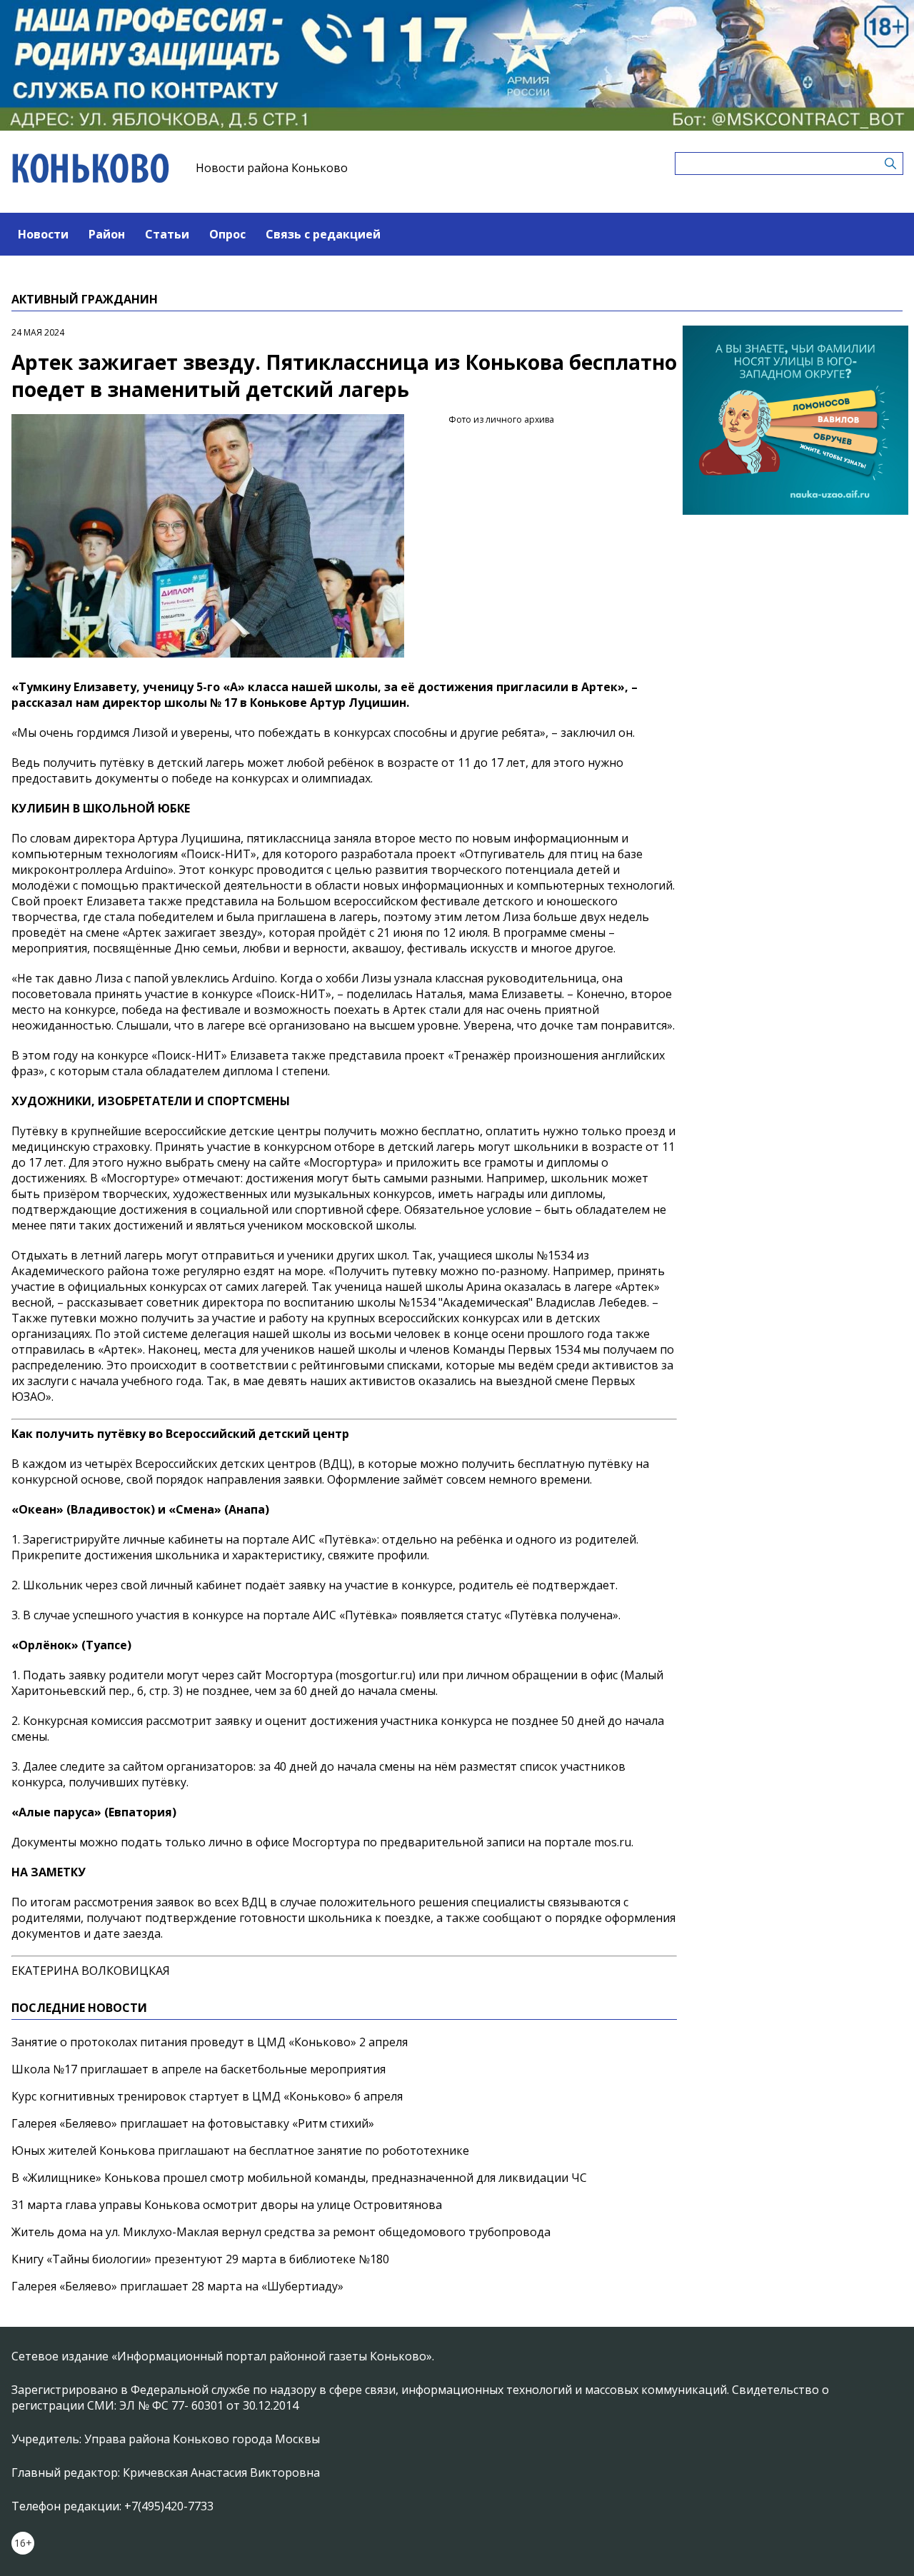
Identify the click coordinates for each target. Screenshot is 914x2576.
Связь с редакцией (323, 234)
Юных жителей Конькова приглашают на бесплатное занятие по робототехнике (240, 2150)
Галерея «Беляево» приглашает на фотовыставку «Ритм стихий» (193, 2123)
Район (107, 234)
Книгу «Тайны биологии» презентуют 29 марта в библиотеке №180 (200, 2259)
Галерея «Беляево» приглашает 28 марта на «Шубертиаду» (177, 2286)
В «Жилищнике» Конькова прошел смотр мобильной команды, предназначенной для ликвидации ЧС (299, 2178)
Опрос (227, 234)
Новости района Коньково (272, 168)
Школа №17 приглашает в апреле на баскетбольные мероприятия (199, 2069)
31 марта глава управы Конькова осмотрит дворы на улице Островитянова (227, 2205)
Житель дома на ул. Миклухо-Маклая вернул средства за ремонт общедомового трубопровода (281, 2232)
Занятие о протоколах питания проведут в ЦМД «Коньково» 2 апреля (210, 2042)
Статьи (167, 234)
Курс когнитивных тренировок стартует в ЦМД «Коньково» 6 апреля (207, 2096)
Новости (43, 234)
